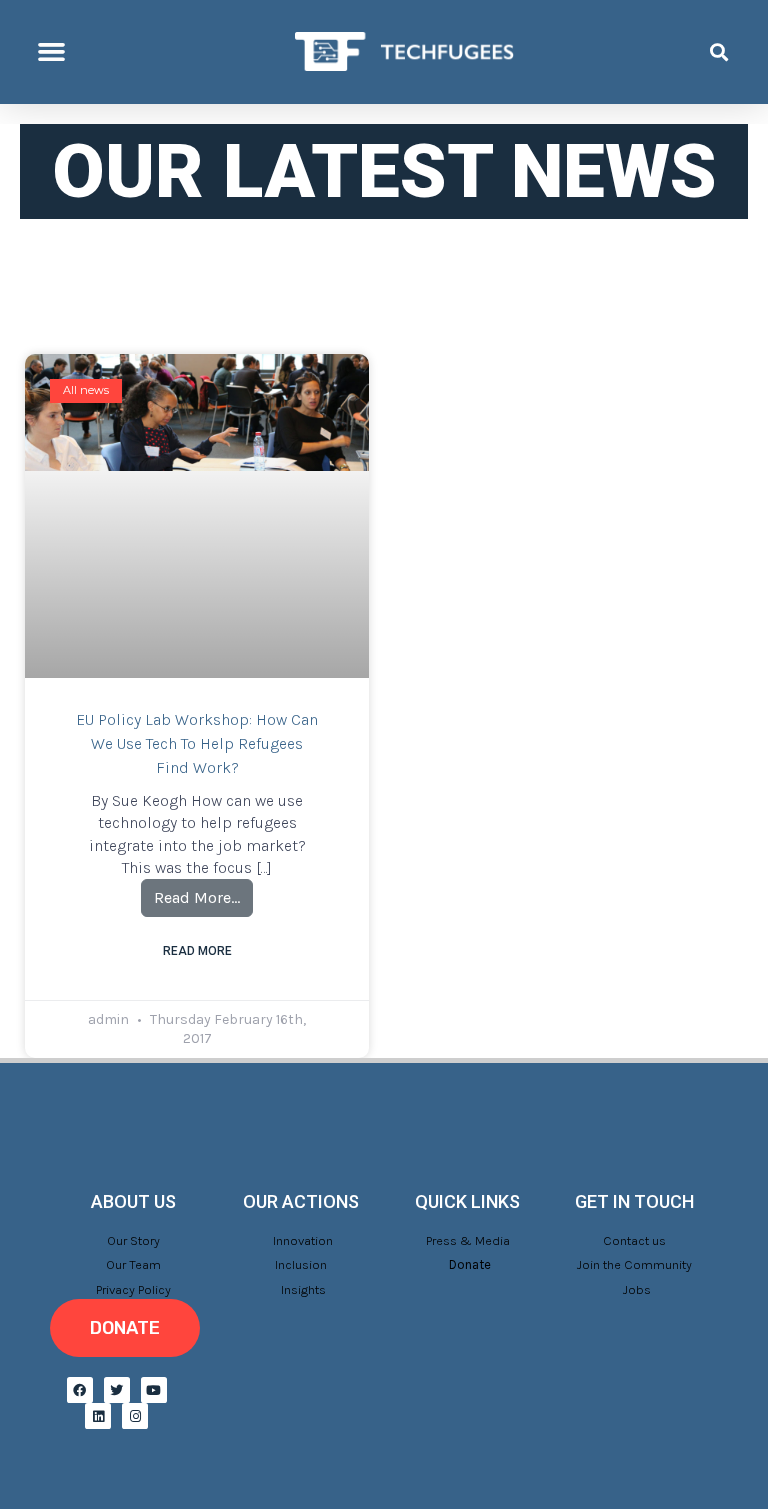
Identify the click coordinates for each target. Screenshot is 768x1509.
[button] (52, 52)
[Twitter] (117, 1390)
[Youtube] (154, 1390)
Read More (197, 951)
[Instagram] (135, 1416)
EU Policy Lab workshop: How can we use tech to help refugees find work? (197, 743)
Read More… (203, 893)
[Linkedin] (98, 1416)
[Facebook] (80, 1390)
